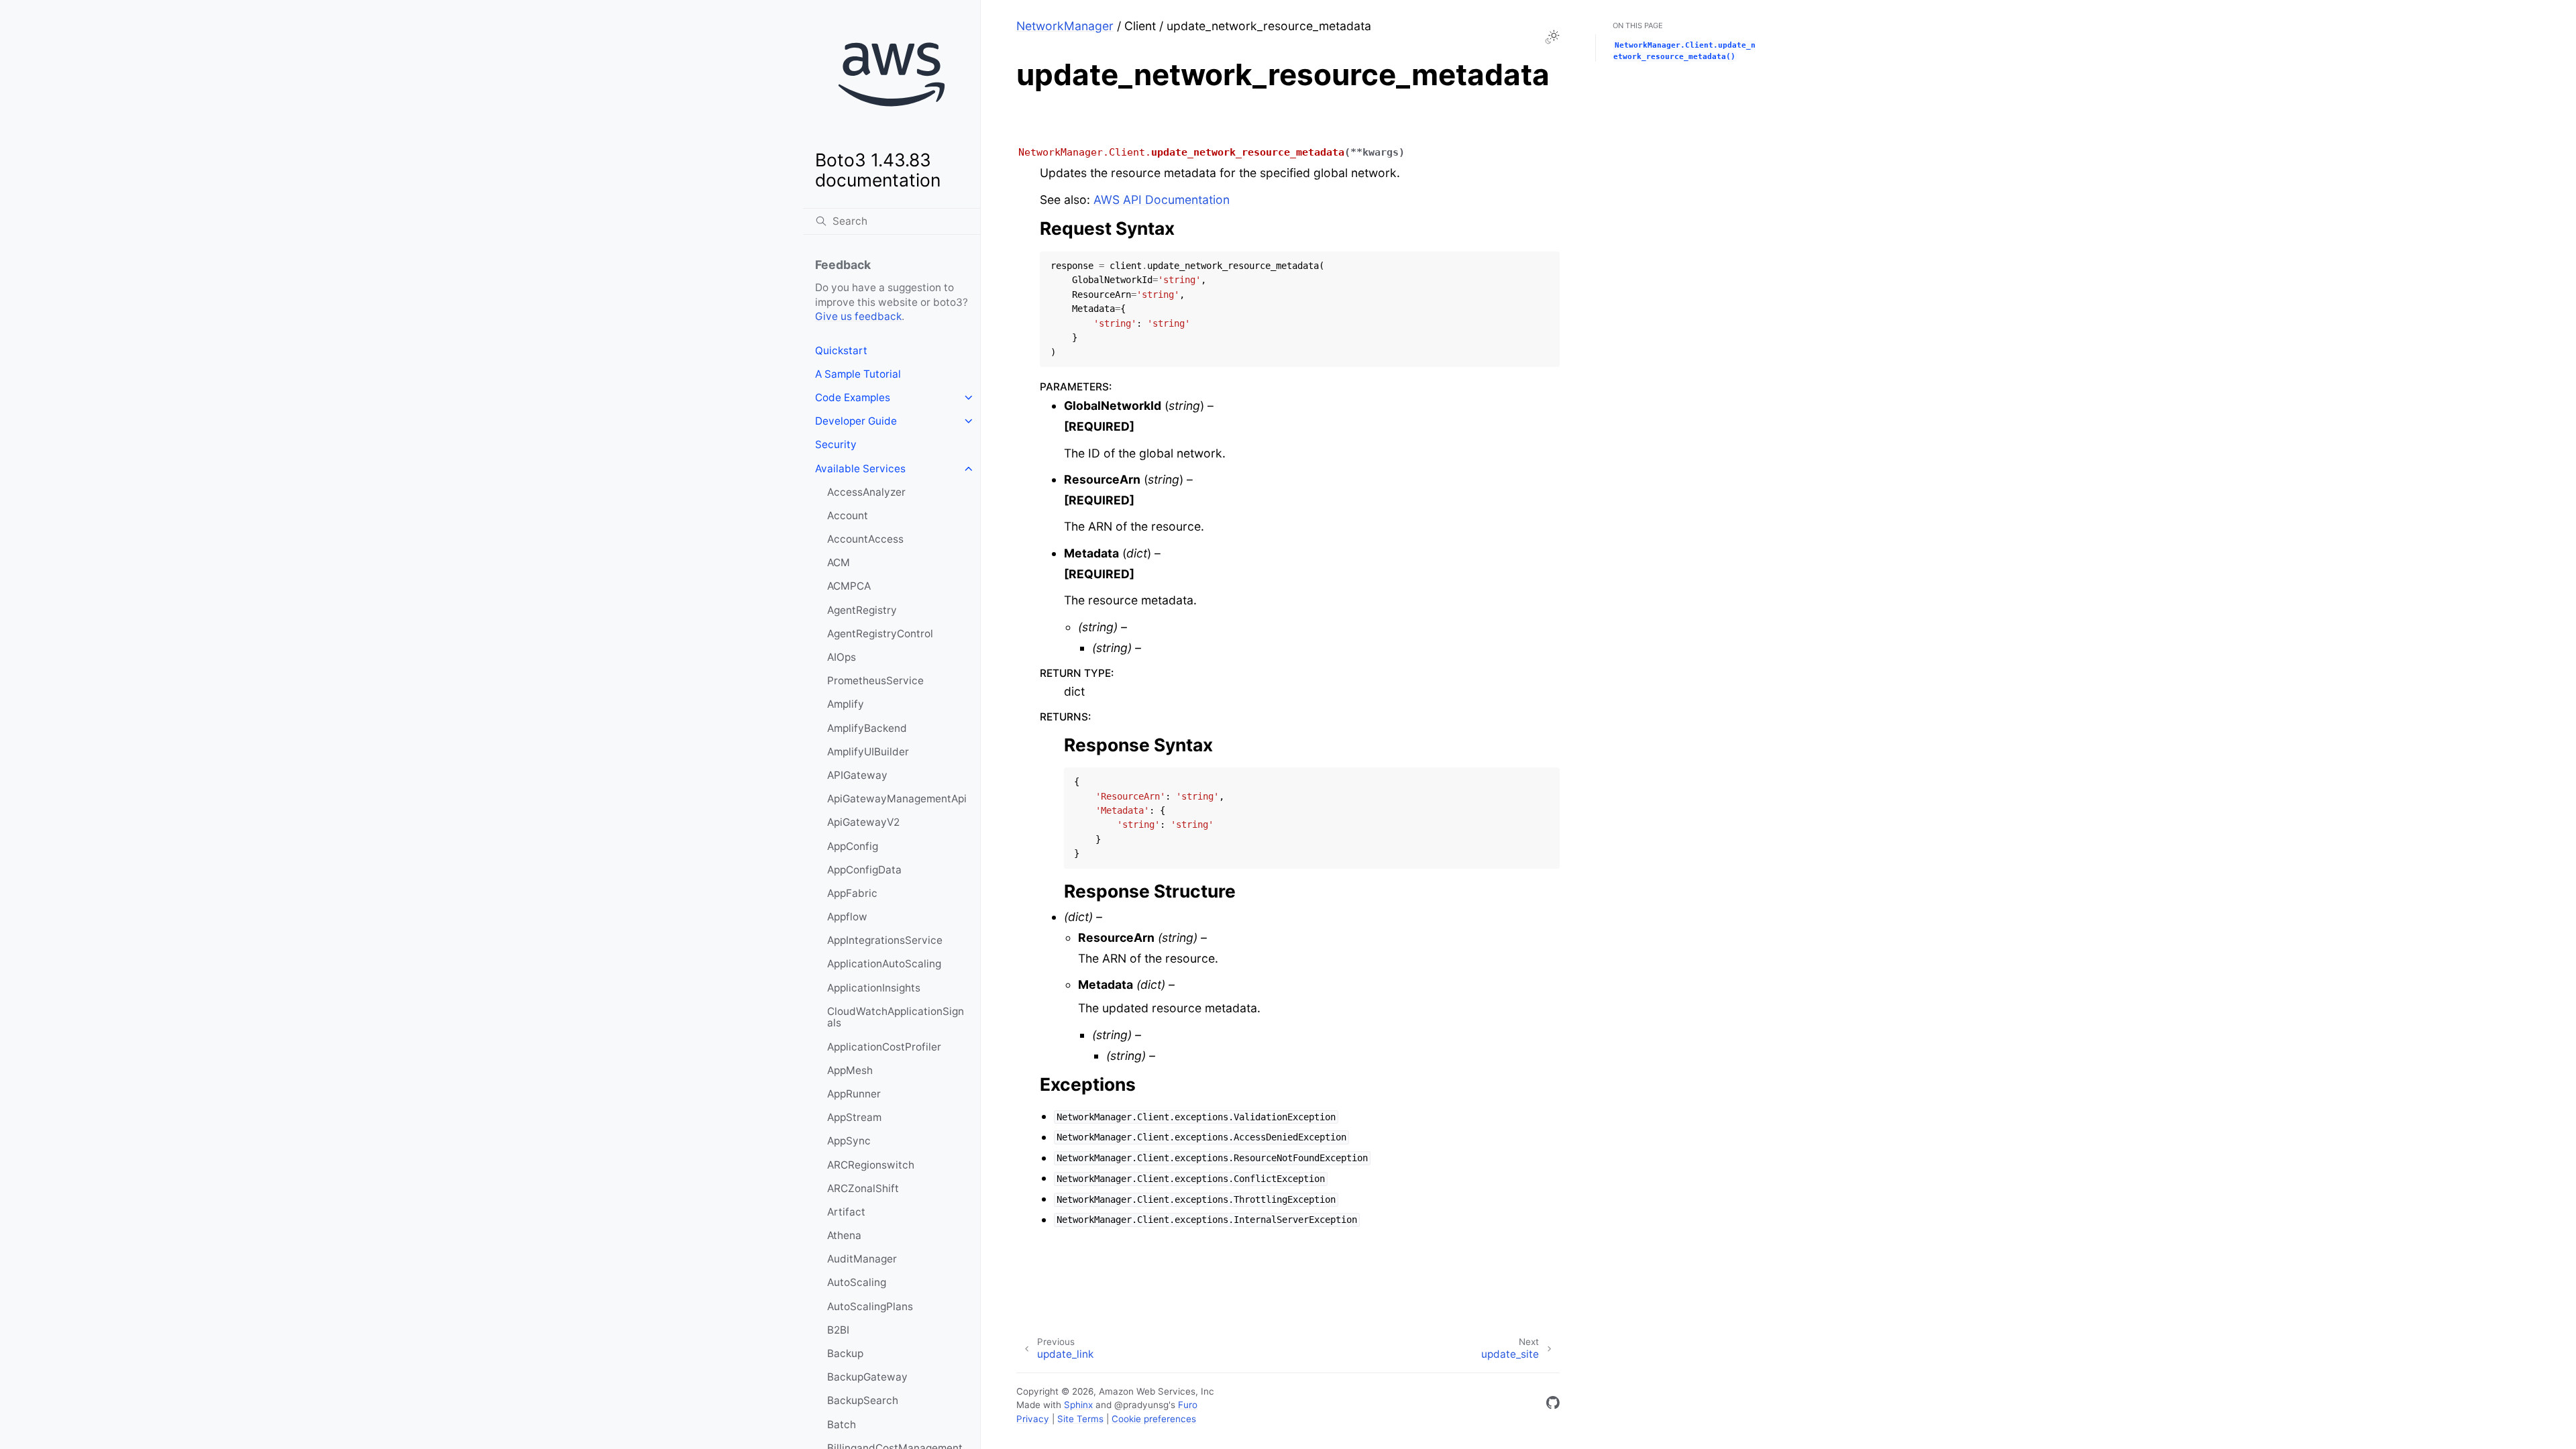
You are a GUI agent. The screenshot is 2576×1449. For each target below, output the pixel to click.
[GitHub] (1553, 1405)
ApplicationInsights (874, 988)
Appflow (847, 917)
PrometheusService (875, 681)
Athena (844, 1235)
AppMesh (850, 1070)
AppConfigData (864, 870)
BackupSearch (863, 1400)
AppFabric (852, 893)
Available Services (860, 469)
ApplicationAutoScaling (884, 964)
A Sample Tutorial (858, 374)
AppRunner (854, 1094)
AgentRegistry (862, 610)
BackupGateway (867, 1377)
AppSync (849, 1141)
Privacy (1033, 1419)
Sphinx (1078, 1405)
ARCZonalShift (863, 1188)
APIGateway (857, 775)
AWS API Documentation (1162, 200)
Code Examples (853, 397)
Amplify (846, 704)
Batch (842, 1425)
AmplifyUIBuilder (868, 752)
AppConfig (853, 846)
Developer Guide (856, 421)
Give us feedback (858, 316)
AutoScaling (857, 1282)
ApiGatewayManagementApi (897, 799)
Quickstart (841, 351)
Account (848, 516)
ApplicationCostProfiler (884, 1047)
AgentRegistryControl (880, 634)
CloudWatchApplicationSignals (896, 1017)
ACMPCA (849, 586)
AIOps (842, 657)
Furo (1188, 1405)
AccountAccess (865, 539)
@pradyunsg (1141, 1405)
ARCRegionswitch (871, 1165)
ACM (839, 562)
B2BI (838, 1330)
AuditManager (862, 1259)
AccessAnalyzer (866, 492)
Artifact (846, 1212)
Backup (845, 1353)
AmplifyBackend (867, 728)
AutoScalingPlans (870, 1306)
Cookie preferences (1154, 1419)
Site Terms (1080, 1419)
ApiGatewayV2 (863, 822)
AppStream (854, 1117)
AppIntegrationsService (885, 940)
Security (836, 444)
